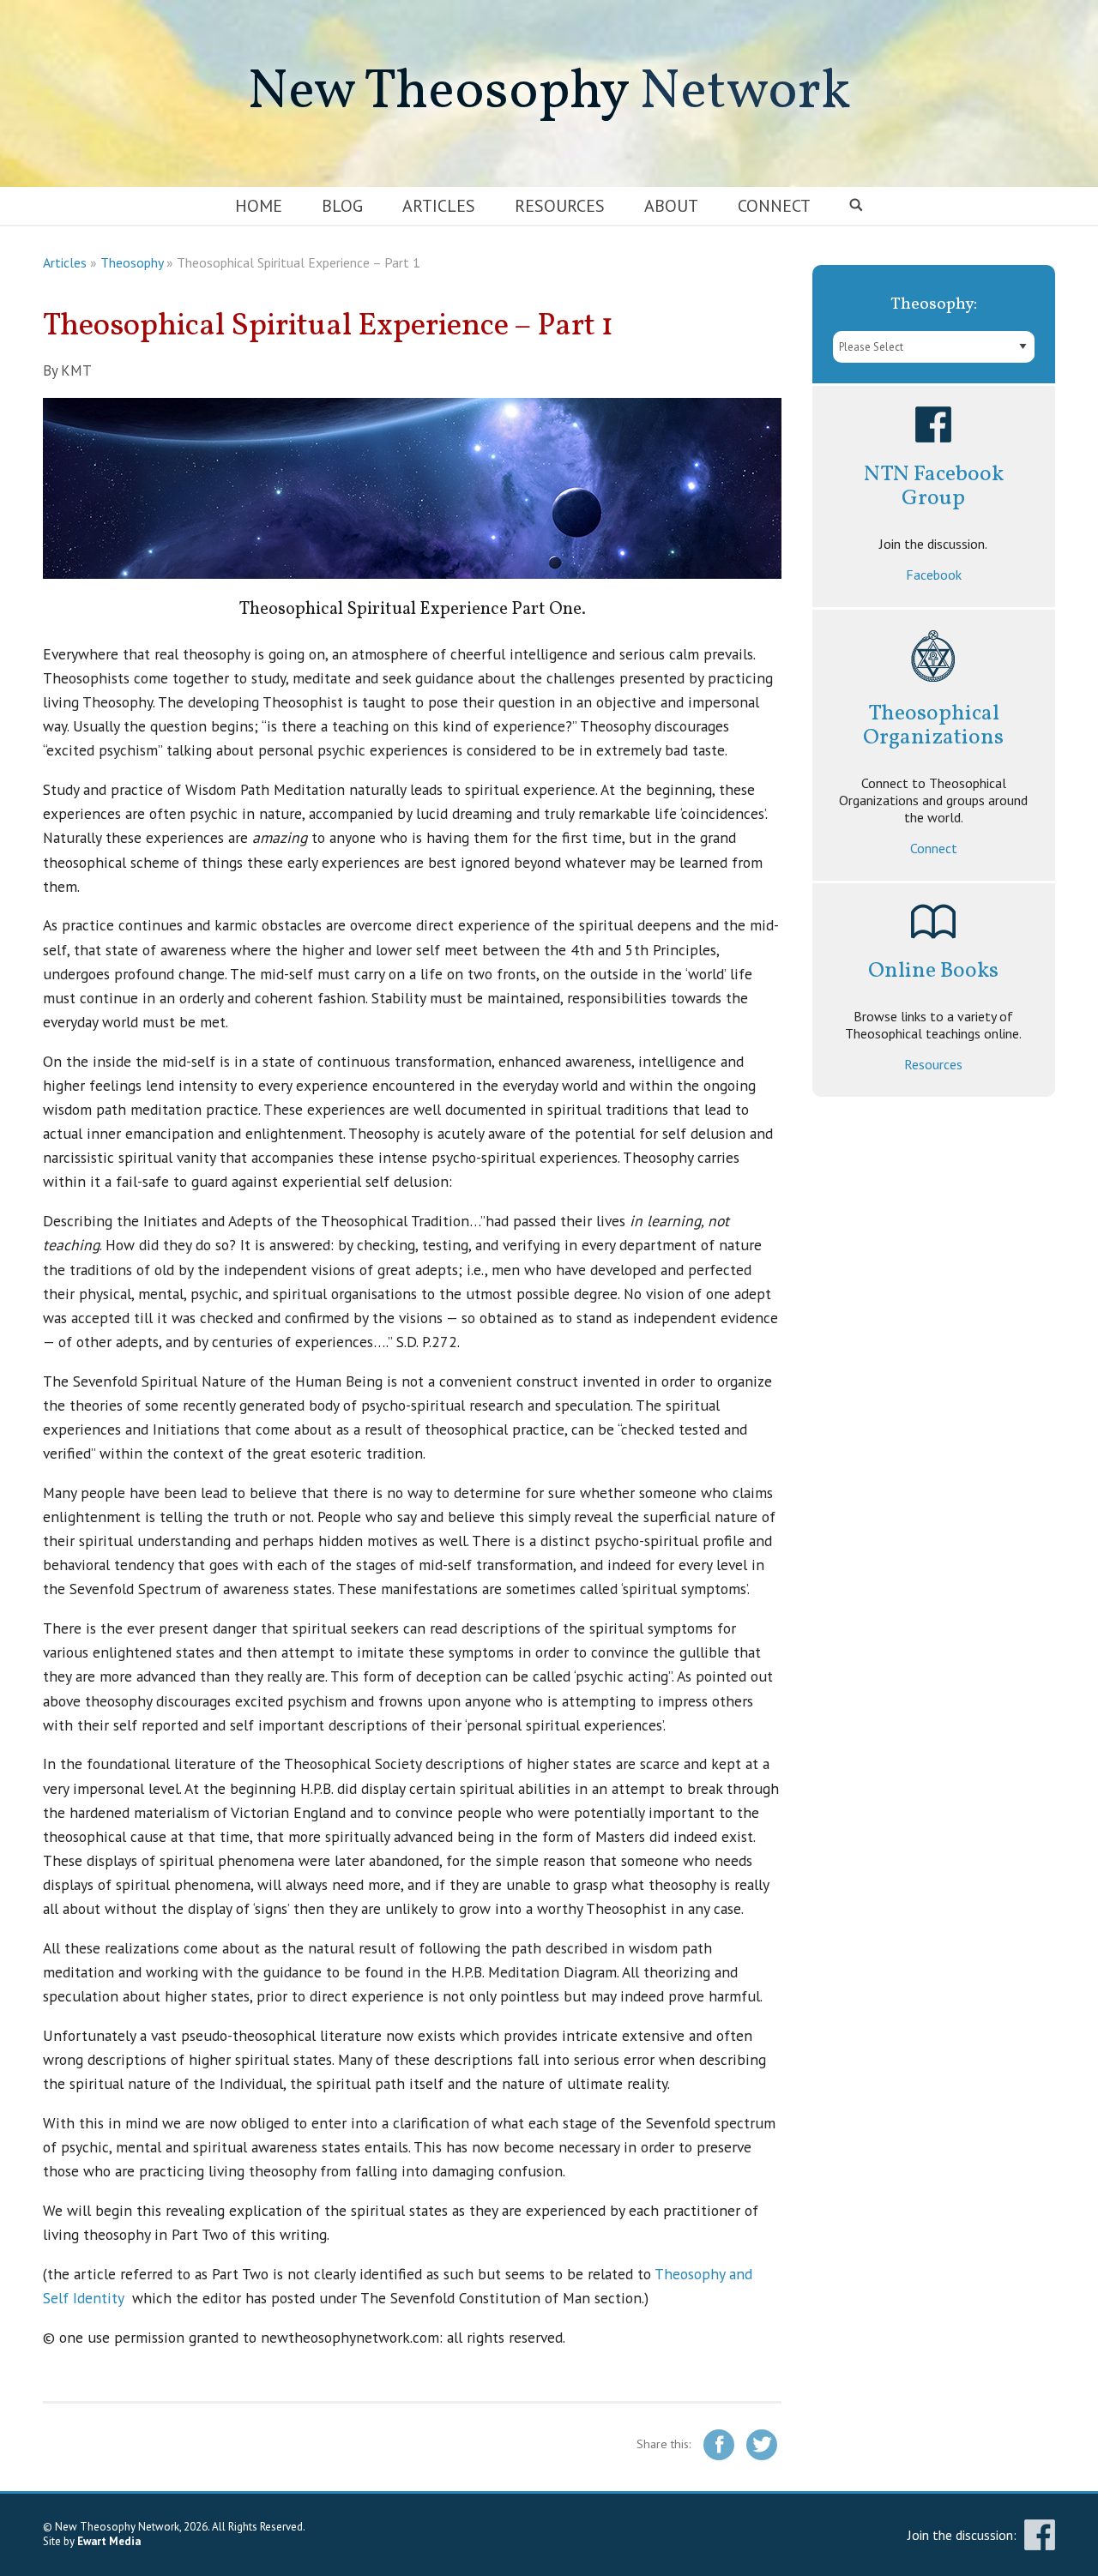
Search (857, 206)
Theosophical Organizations (933, 726)
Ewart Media (109, 2541)
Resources (560, 206)
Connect (774, 206)
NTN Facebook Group (934, 487)
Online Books (933, 971)
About (671, 206)
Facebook (934, 575)
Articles (439, 206)
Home (259, 206)
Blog (342, 206)
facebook (1040, 2535)
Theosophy (132, 262)
